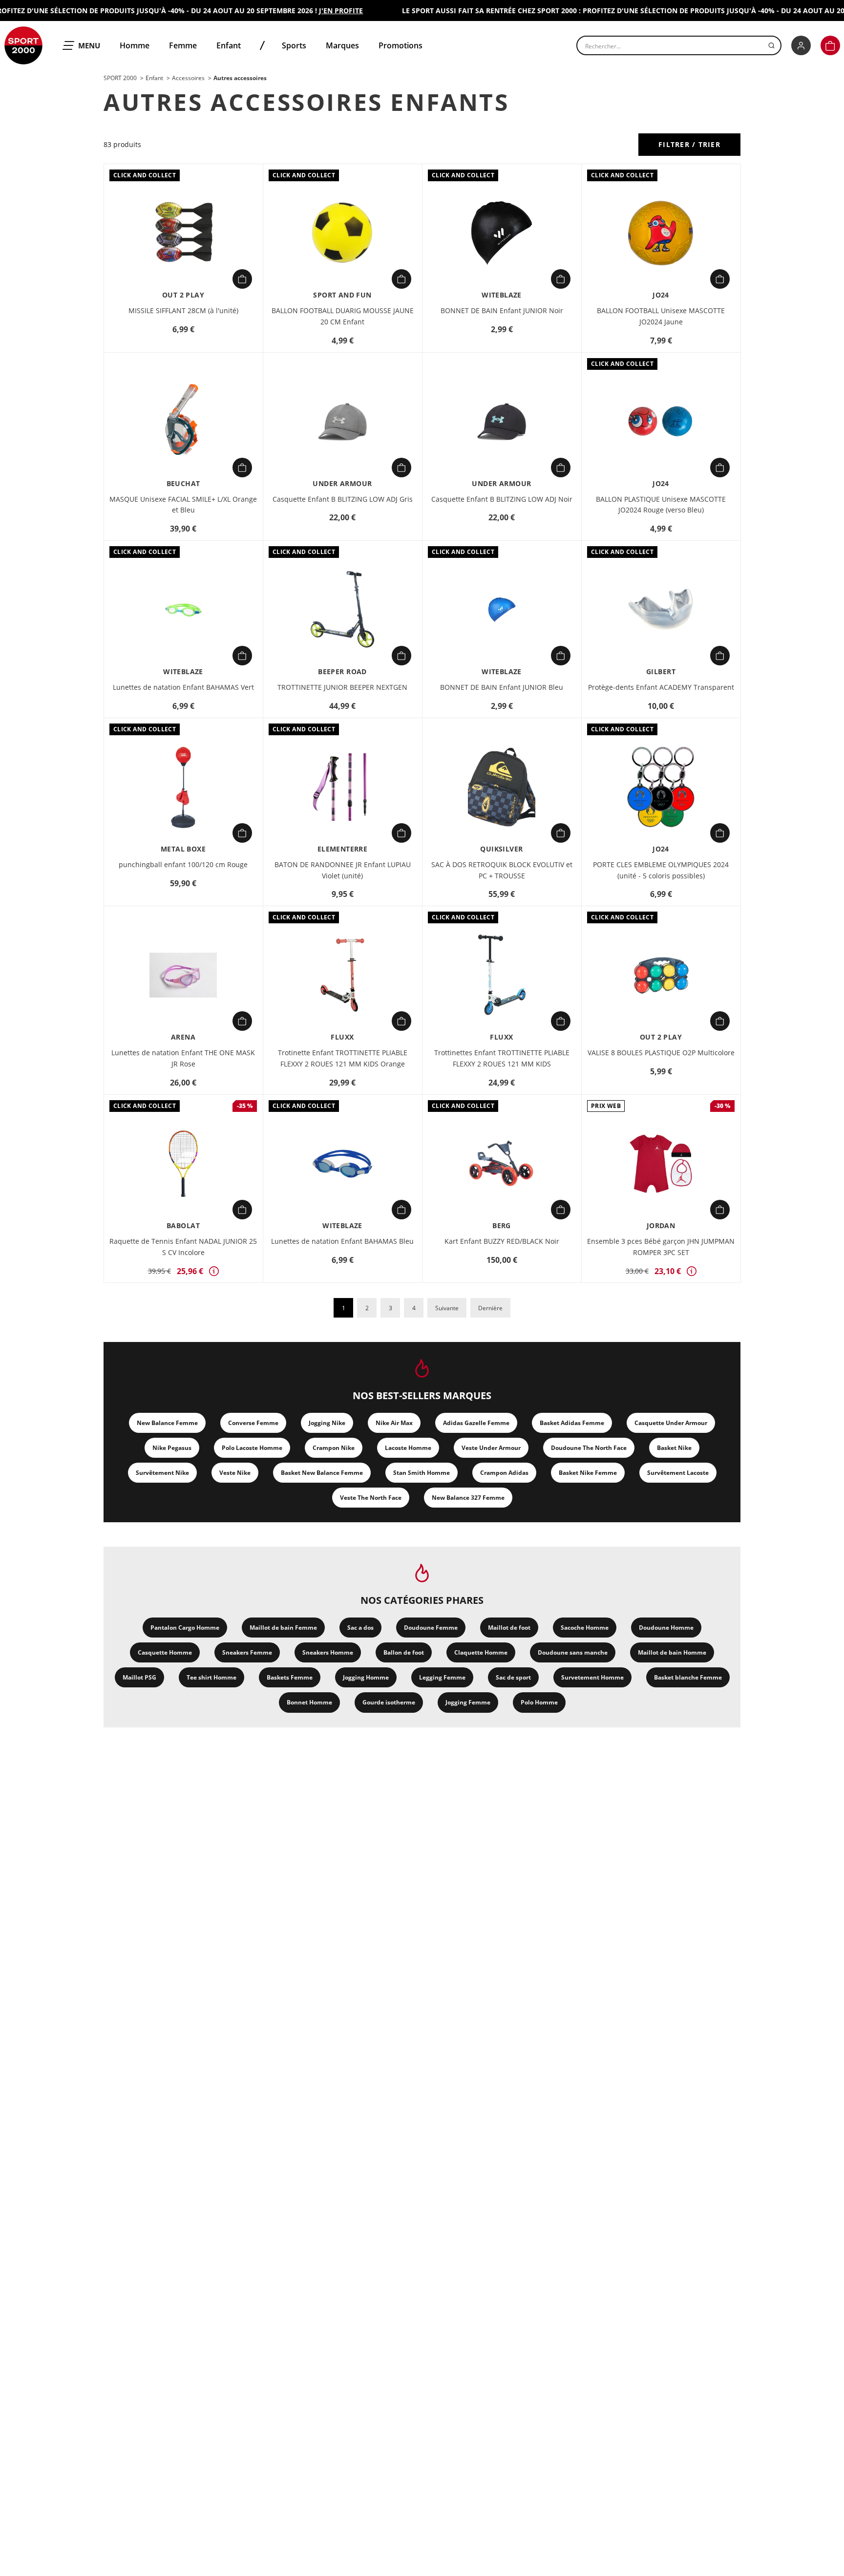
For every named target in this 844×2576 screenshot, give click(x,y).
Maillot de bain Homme (672, 1652)
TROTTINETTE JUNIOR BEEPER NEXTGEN (342, 687)
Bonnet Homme (309, 1702)
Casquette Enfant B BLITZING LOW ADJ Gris (343, 499)
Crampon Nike (334, 1448)
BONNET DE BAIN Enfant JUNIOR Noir (502, 310)
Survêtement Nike (162, 1473)
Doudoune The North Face (589, 1448)
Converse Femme (253, 1423)
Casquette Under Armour (671, 1423)
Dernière (490, 1308)
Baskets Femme (290, 1677)
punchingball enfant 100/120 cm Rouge (183, 864)
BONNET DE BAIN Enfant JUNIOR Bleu (502, 687)
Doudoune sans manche (573, 1652)
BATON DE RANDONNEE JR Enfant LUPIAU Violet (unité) (343, 870)
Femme (183, 45)
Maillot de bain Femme (283, 1628)
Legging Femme (442, 1677)
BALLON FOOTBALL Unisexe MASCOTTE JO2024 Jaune (661, 316)
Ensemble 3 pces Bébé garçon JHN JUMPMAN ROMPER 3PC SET (661, 1247)
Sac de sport (513, 1677)
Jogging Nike (327, 1423)
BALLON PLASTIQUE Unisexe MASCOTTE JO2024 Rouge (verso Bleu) (661, 505)
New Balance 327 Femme (468, 1498)
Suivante (447, 1308)
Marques (342, 45)
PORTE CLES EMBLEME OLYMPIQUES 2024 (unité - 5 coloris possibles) (661, 870)
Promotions (401, 45)
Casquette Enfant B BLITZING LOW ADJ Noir (502, 499)
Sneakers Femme (247, 1652)
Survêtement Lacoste (678, 1473)
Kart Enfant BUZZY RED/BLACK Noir (502, 1241)
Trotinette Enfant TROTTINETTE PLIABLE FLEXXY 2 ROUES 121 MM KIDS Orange (343, 1058)
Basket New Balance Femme (322, 1473)
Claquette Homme (481, 1652)
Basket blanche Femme (688, 1677)
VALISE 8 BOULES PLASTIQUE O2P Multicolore (661, 1053)
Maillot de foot (509, 1628)
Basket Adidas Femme (572, 1423)
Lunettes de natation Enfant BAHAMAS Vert (183, 687)
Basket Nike (674, 1448)
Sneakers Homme (328, 1652)
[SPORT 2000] (23, 45)
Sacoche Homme (585, 1628)
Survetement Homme (592, 1677)
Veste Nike (235, 1473)
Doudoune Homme (666, 1628)
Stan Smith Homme (422, 1473)
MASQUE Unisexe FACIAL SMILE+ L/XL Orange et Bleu (183, 505)
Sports (294, 45)
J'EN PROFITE (316, 11)
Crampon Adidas (504, 1473)
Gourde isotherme (389, 1702)
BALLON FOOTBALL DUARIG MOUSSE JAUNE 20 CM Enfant (343, 316)
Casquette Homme (165, 1652)
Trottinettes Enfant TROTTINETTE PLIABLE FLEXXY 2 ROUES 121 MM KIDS (502, 1058)
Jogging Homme (366, 1677)
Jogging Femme (468, 1702)
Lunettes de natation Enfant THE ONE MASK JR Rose (183, 1058)
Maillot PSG (139, 1677)
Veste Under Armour (491, 1448)
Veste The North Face (371, 1498)
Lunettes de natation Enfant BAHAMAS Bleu (342, 1241)
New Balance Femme (167, 1423)
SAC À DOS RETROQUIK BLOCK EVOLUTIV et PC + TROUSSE (502, 870)
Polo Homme (539, 1702)
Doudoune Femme (431, 1628)
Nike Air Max (394, 1423)
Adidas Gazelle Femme (476, 1423)
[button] (830, 45)
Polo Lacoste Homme (252, 1448)
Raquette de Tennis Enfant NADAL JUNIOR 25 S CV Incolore (183, 1247)
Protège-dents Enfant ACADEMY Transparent (661, 687)
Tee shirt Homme (211, 1677)
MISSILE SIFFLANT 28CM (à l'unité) (183, 310)
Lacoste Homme (408, 1448)
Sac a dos (360, 1628)
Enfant (229, 45)
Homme (135, 45)
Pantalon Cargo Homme (185, 1628)
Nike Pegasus (172, 1448)
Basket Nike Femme (588, 1473)
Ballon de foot (404, 1652)
